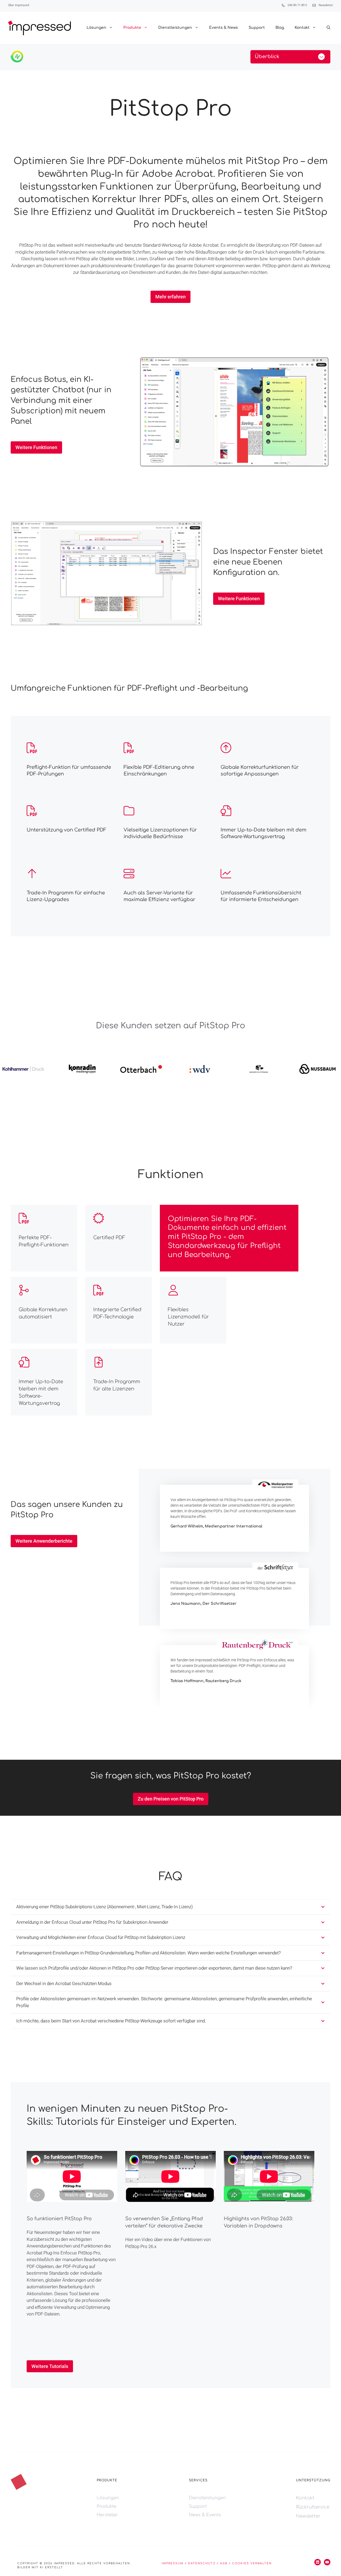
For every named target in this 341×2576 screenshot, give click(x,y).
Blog (280, 28)
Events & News (224, 28)
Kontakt (302, 28)
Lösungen (96, 28)
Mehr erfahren (170, 297)
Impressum (173, 2563)
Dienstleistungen (175, 28)
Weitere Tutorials (50, 2366)
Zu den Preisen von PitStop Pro (171, 1799)
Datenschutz (202, 2563)
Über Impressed (19, 5)
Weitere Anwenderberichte (44, 1541)
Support (257, 28)
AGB (224, 2563)
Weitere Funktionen (36, 447)
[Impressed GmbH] (39, 28)
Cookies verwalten (252, 2563)
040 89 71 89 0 (297, 5)
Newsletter (326, 5)
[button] (328, 28)
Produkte (132, 28)
